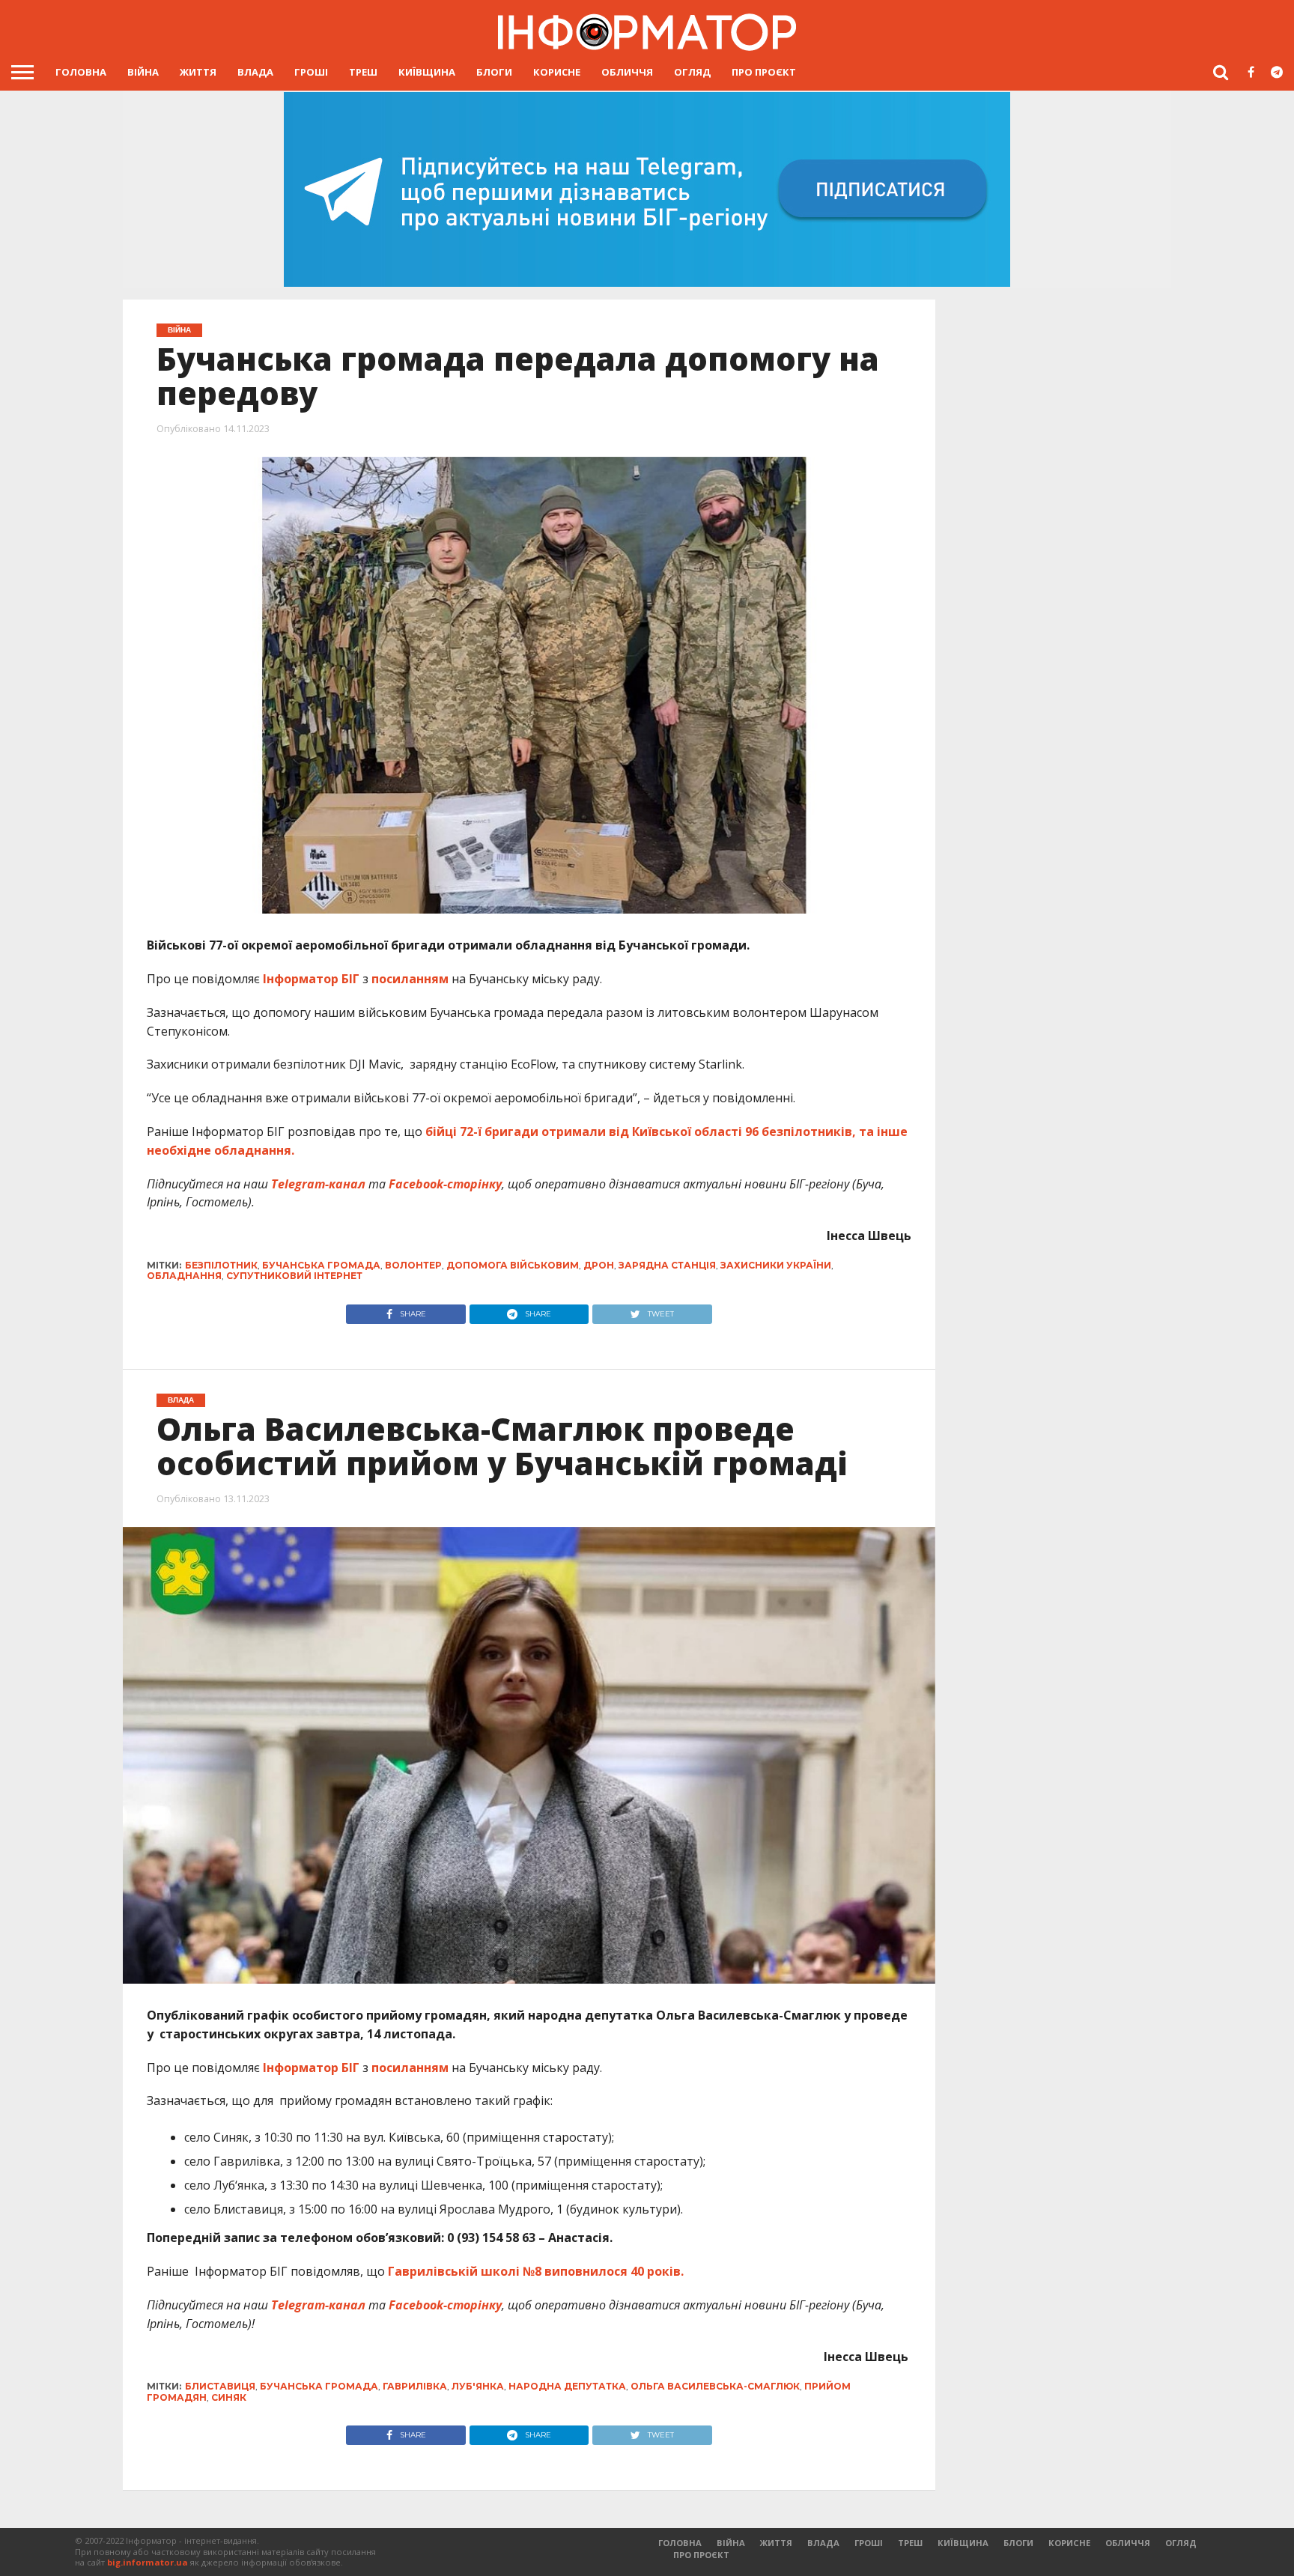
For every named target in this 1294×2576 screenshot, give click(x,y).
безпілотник (221, 1265)
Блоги (494, 72)
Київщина (427, 72)
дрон (599, 1265)
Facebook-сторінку (445, 1184)
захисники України (776, 1265)
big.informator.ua (148, 2562)
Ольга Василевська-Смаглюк (715, 2386)
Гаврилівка (415, 2386)
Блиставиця (220, 2386)
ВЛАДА (255, 72)
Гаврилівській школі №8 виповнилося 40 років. (536, 2271)
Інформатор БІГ (311, 979)
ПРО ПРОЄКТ (764, 72)
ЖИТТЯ (198, 72)
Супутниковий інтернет (294, 1276)
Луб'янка (478, 2386)
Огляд (692, 72)
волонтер (413, 1265)
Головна (81, 72)
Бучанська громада (321, 1265)
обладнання (184, 1276)
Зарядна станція (667, 1265)
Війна (143, 72)
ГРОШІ (311, 72)
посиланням (410, 979)
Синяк (229, 2397)
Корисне (557, 72)
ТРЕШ (363, 72)
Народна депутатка (567, 2386)
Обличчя (627, 72)
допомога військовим (513, 1265)
